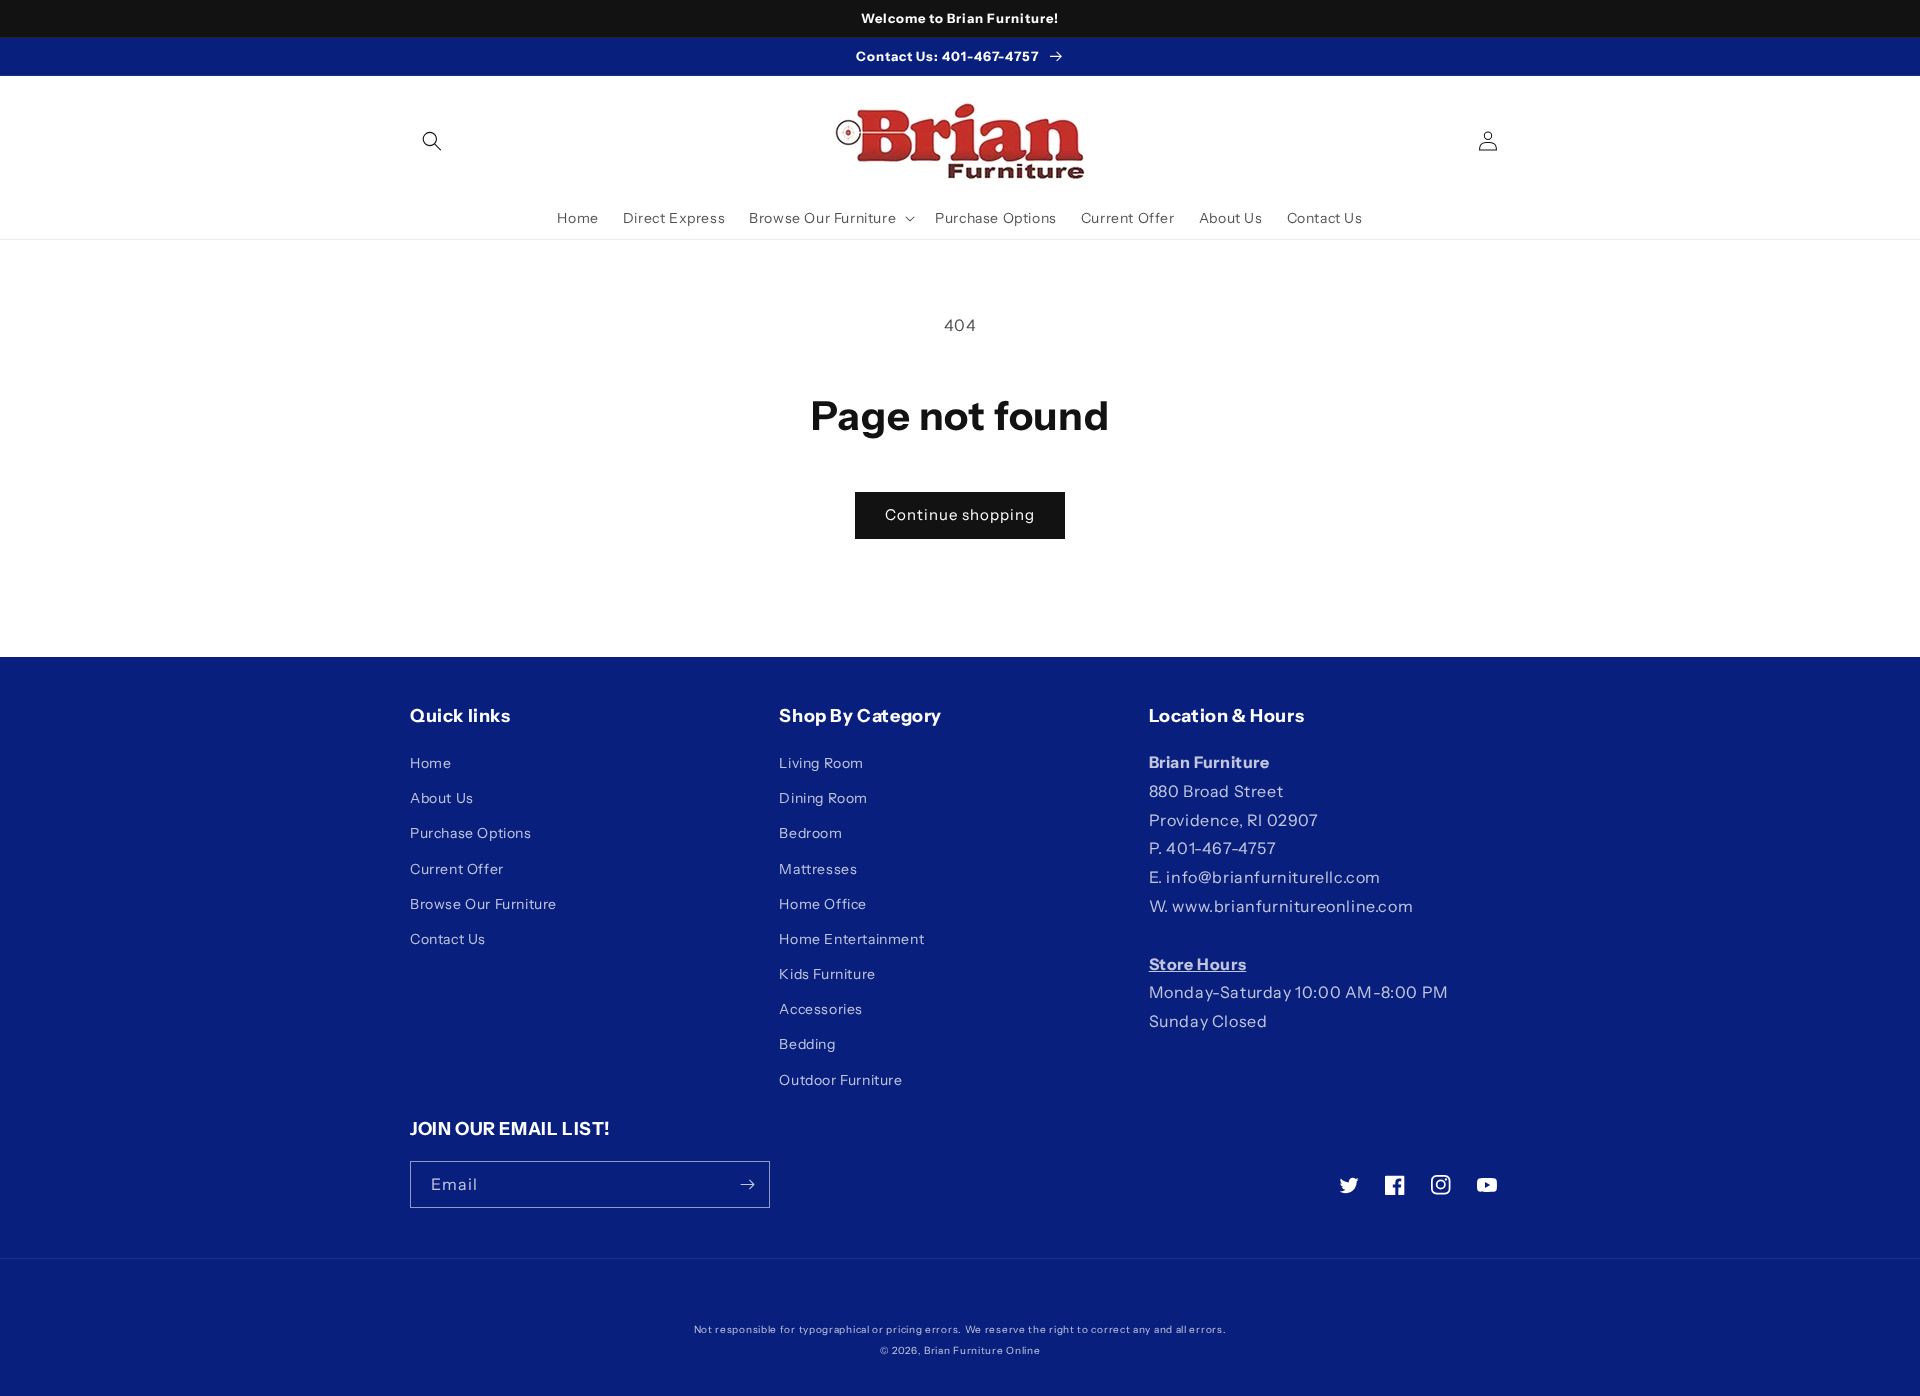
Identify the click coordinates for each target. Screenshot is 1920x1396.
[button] (432, 141)
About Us (442, 798)
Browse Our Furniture (483, 904)
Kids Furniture (827, 974)
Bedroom (810, 833)
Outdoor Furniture (840, 1080)
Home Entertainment (851, 939)
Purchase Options (471, 833)
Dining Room (823, 798)
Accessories (821, 1009)
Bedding (807, 1044)
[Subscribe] (747, 1184)
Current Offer (457, 869)
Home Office (823, 904)
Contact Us (448, 939)
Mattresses (818, 869)
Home (430, 763)
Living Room (821, 763)
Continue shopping (960, 514)
